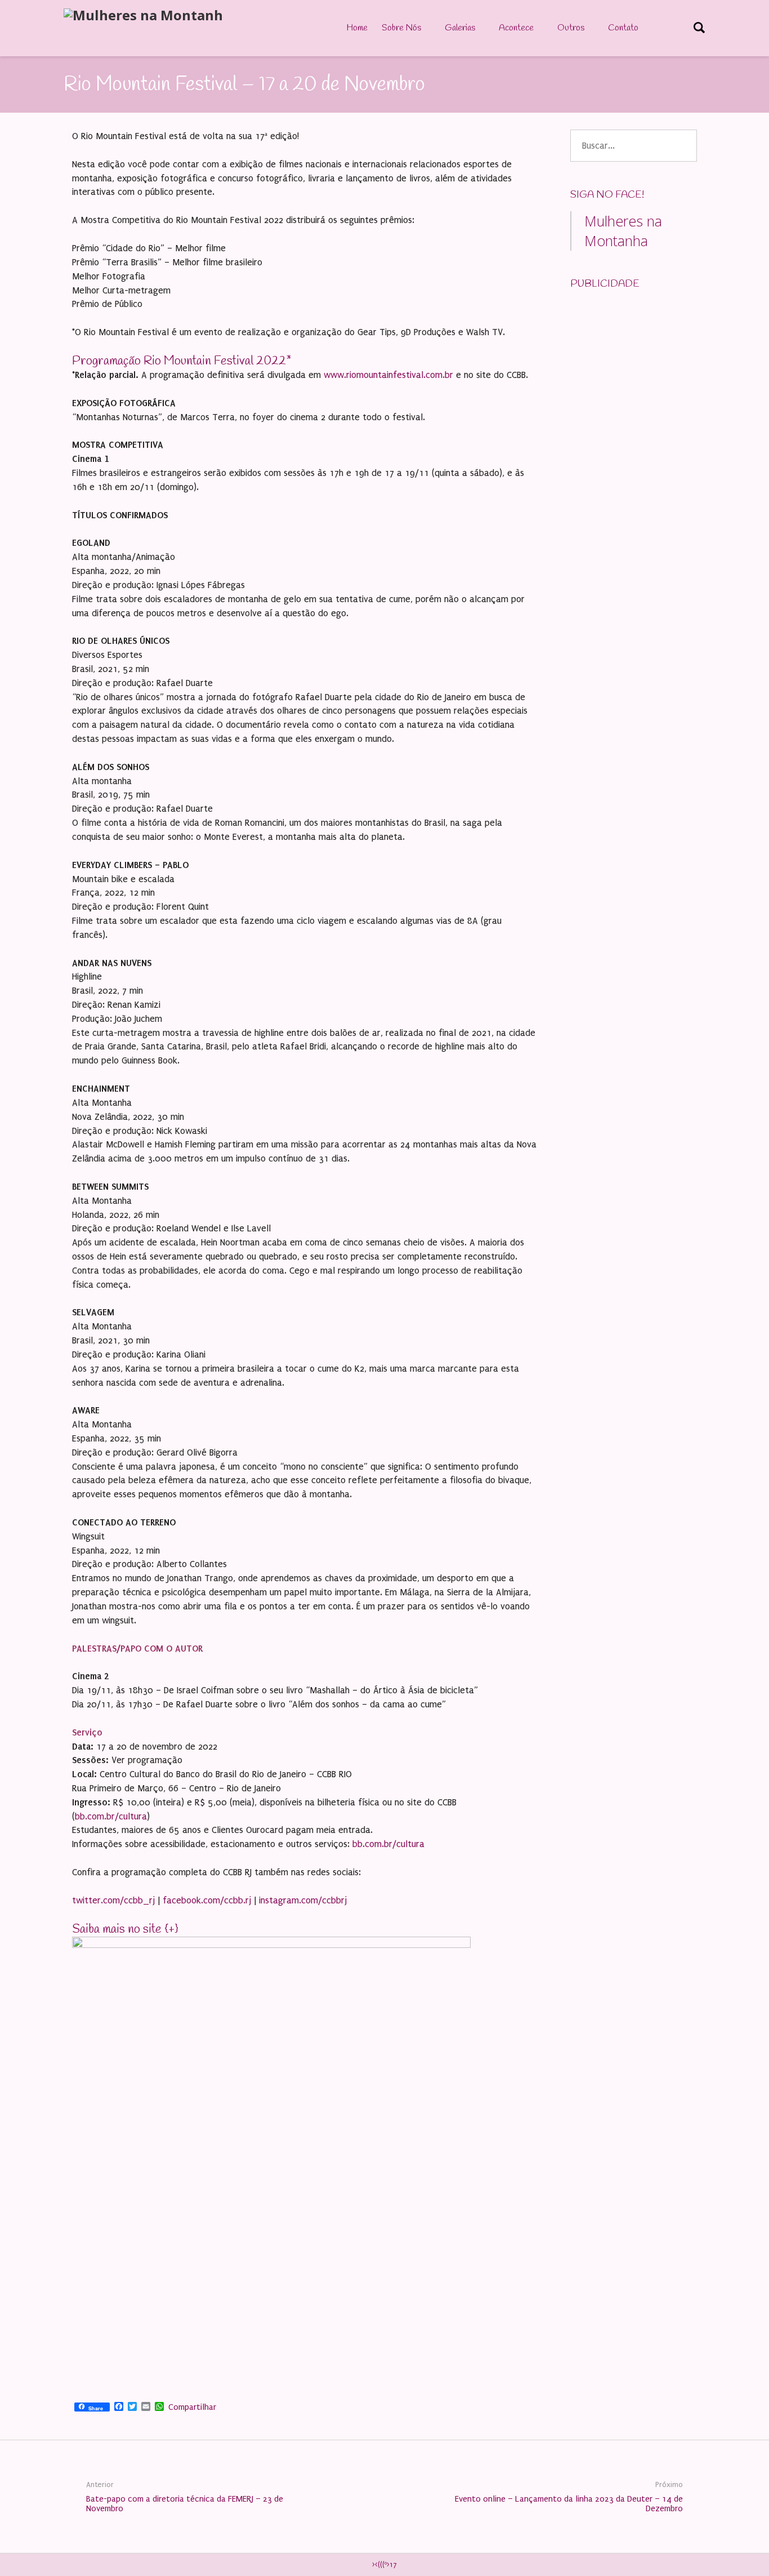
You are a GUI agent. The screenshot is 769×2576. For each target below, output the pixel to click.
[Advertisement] (655, 371)
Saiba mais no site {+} (125, 1929)
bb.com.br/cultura (111, 1816)
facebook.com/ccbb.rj (207, 1900)
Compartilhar (192, 2407)
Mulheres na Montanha (623, 231)
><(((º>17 (384, 2565)
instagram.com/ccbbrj (303, 1900)
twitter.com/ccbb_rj (113, 1900)
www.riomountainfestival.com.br (388, 375)
